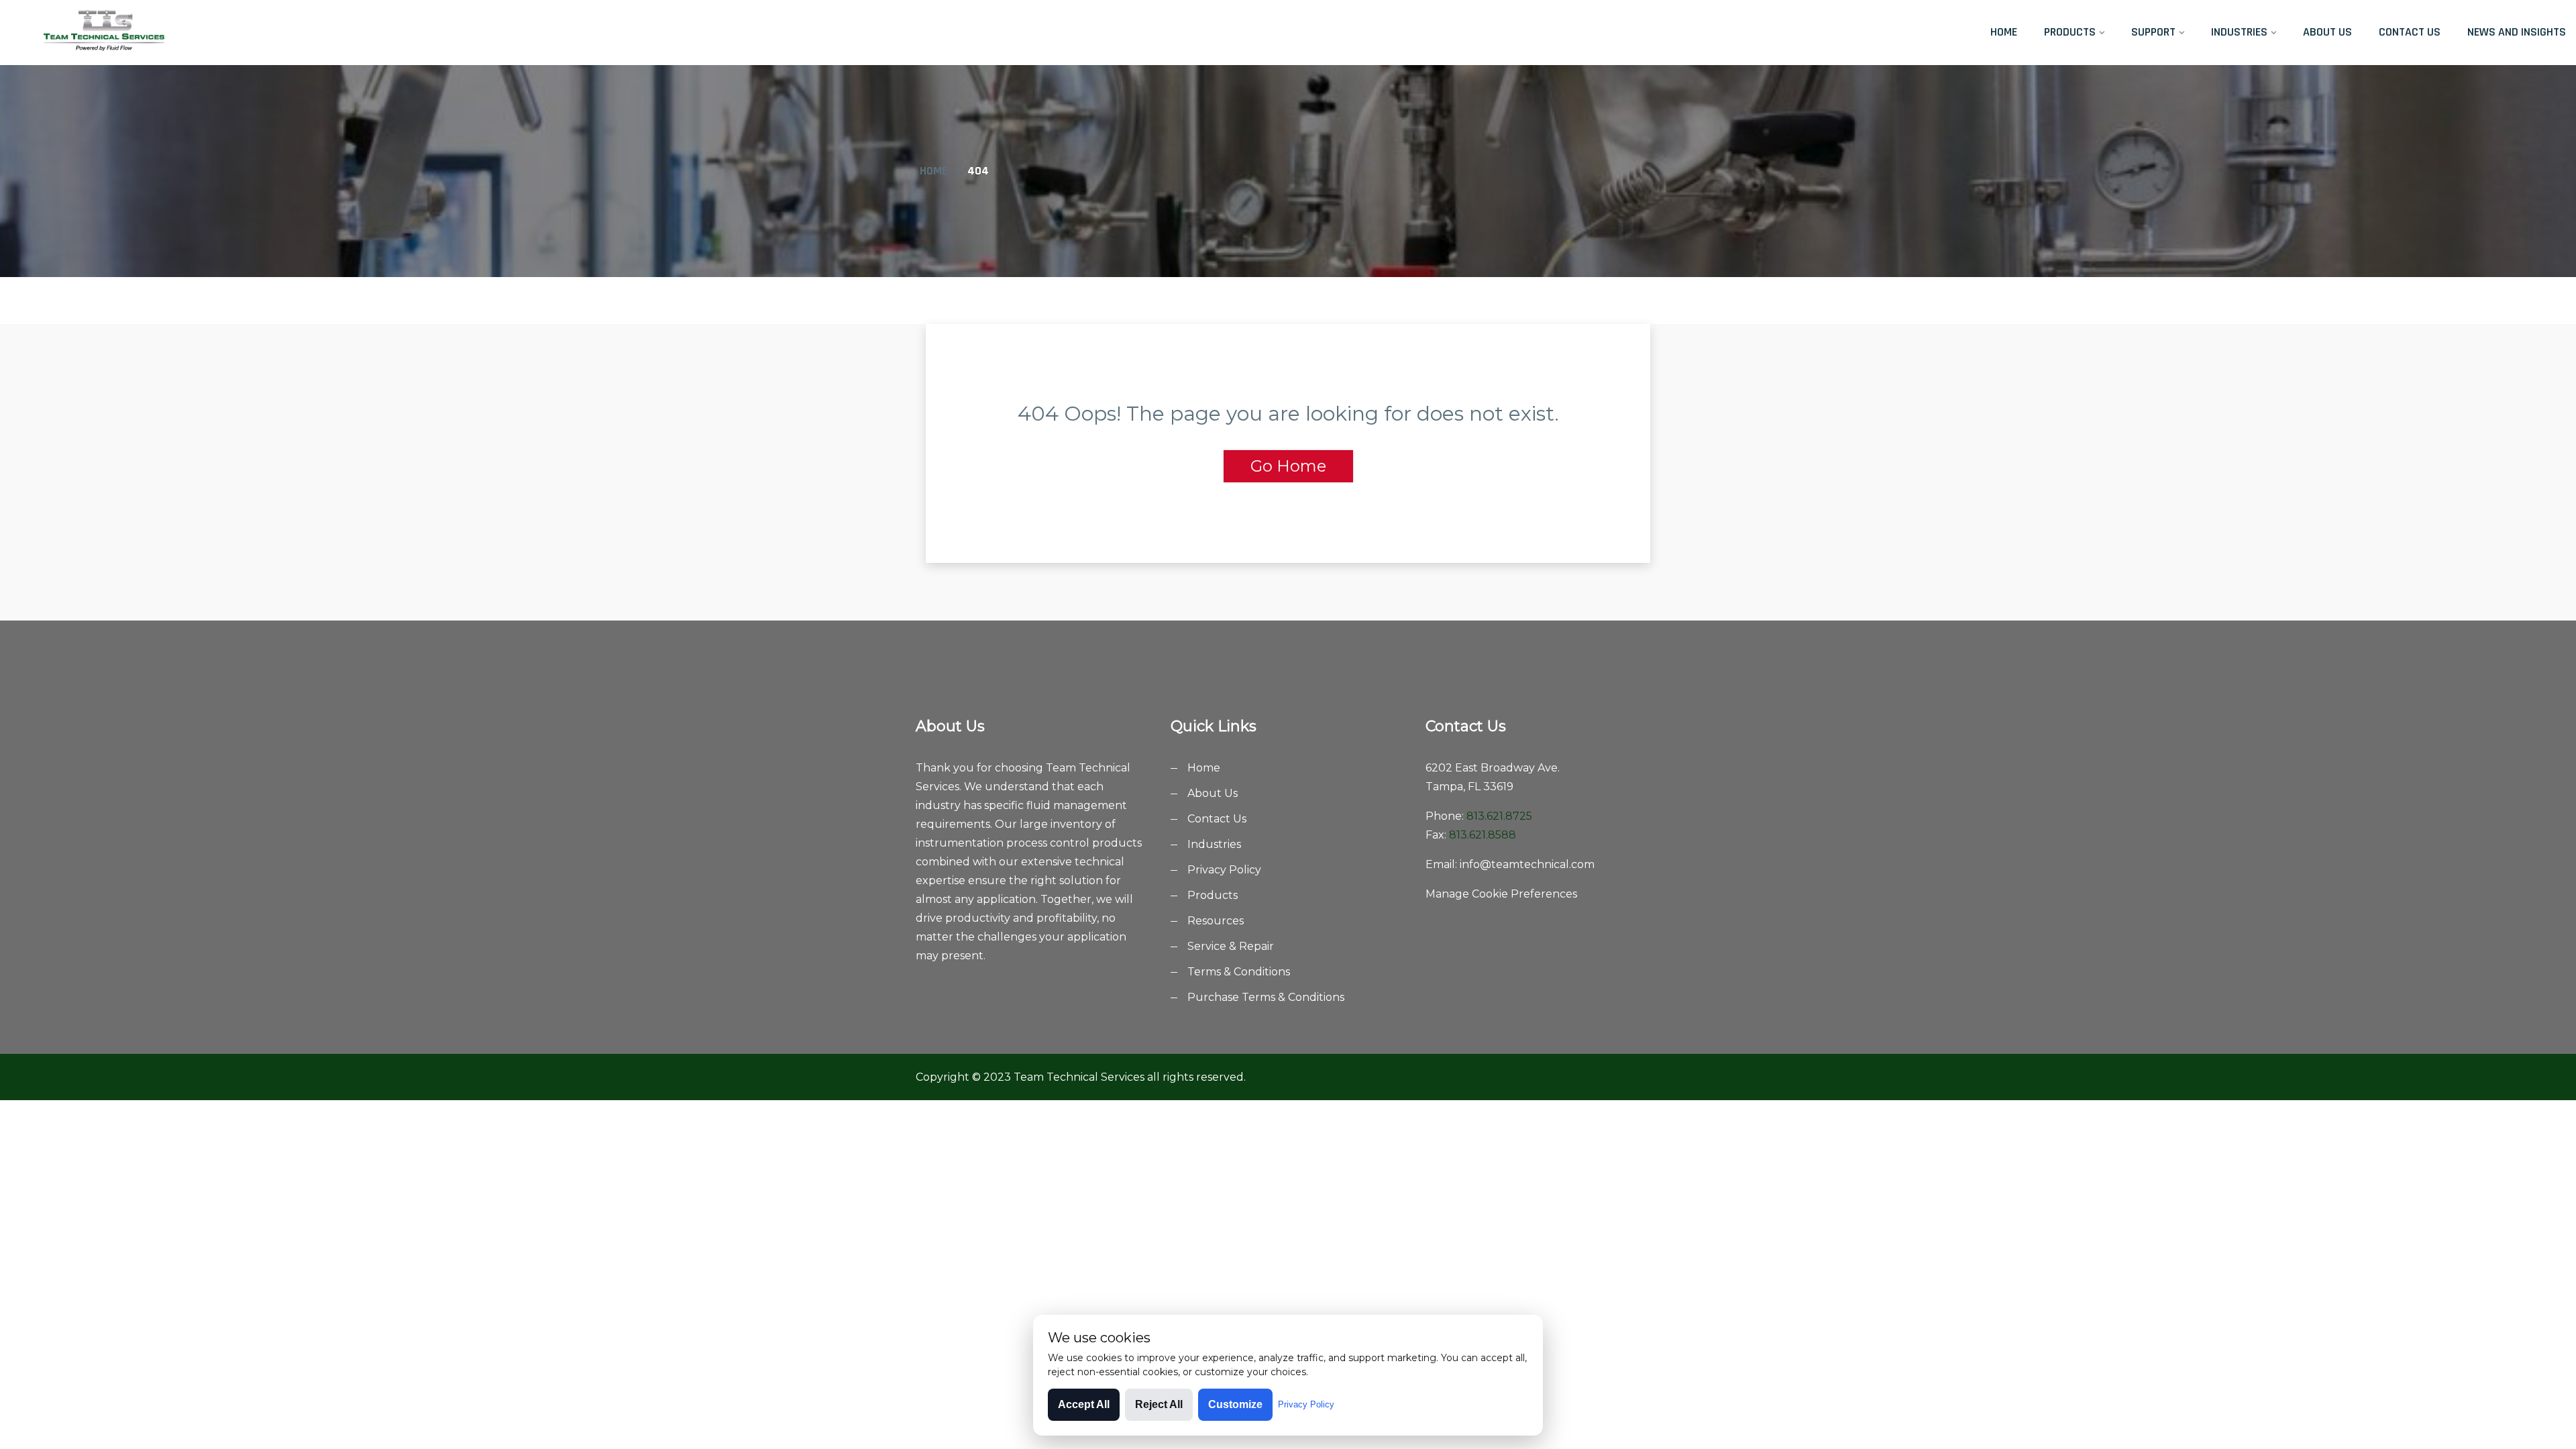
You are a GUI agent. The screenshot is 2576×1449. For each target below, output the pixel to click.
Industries (2239, 32)
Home (2004, 32)
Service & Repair (1231, 946)
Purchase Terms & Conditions (1266, 997)
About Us (2327, 32)
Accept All (1084, 1404)
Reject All (1159, 1404)
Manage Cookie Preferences (1501, 894)
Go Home (1288, 466)
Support (2153, 32)
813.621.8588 (1483, 835)
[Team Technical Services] (339, 32)
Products (2070, 32)
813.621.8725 (1499, 816)
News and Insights (2517, 32)
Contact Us (2410, 32)
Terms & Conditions (1239, 972)
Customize (1235, 1404)
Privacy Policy (1224, 870)
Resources (1216, 921)
